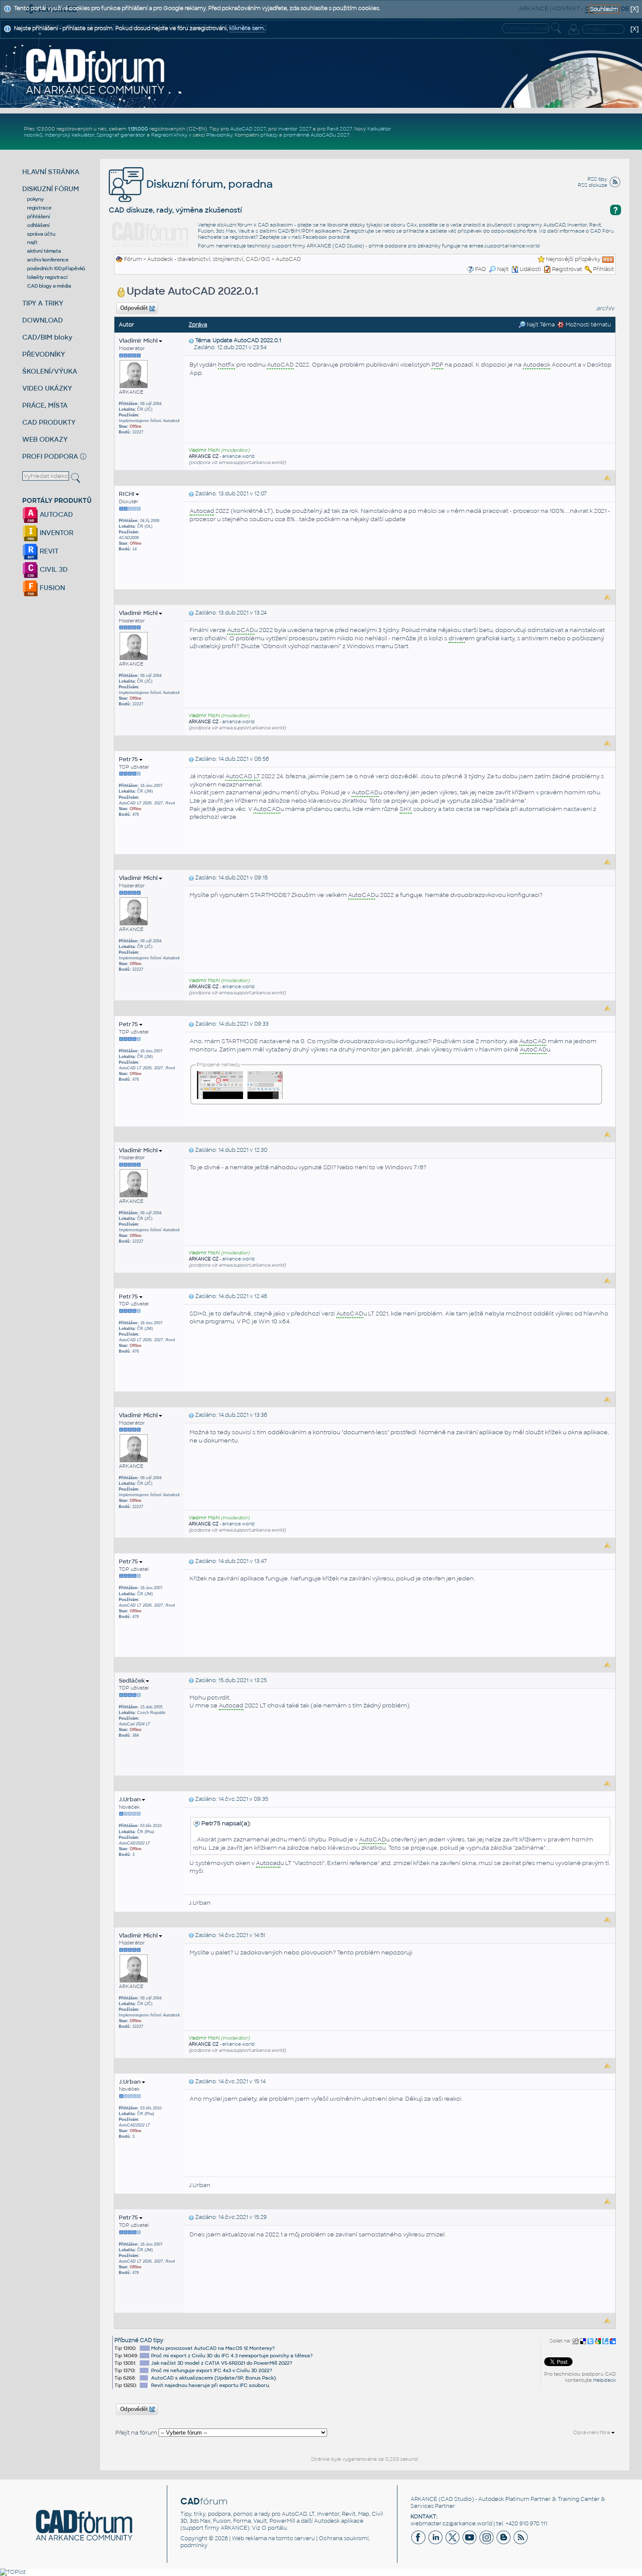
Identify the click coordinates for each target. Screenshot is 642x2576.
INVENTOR (56, 533)
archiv (605, 308)
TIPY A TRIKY (43, 303)
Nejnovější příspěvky (573, 259)
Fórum (133, 259)
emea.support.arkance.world (504, 246)
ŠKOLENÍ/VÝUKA (50, 371)
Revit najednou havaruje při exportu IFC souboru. (211, 2385)
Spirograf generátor (121, 135)
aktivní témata (44, 251)
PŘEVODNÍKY (44, 354)
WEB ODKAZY (45, 439)
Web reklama (249, 2538)
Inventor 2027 (295, 129)
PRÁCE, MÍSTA (45, 405)
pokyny (35, 199)
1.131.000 (138, 129)
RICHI (127, 494)
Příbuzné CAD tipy (139, 2340)
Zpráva (198, 325)
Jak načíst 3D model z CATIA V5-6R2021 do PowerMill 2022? (222, 2363)
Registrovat (567, 269)
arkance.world (238, 456)
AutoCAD (288, 259)
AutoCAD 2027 (248, 129)
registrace (39, 208)
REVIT (48, 551)
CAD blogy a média (49, 286)
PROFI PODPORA (50, 456)
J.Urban (130, 1799)
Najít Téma (540, 325)
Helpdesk (604, 2380)
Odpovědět (134, 308)
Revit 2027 (339, 129)
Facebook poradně (326, 237)
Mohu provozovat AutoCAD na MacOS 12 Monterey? (213, 2348)
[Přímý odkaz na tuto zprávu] (191, 340)
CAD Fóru (602, 231)
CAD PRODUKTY (49, 422)
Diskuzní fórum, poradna (208, 184)
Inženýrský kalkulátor (69, 135)
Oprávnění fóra (592, 2432)
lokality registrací (47, 277)
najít (32, 242)
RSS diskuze (592, 185)
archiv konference (48, 260)
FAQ (481, 269)
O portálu (274, 2528)
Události (530, 269)
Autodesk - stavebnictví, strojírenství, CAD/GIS (209, 259)
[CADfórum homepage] (95, 71)
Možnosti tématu (588, 325)
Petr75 (129, 759)
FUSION (52, 588)
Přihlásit (604, 269)
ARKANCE (424, 2499)
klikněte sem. (247, 28)
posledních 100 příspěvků (56, 268)
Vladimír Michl (139, 341)
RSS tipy (597, 179)
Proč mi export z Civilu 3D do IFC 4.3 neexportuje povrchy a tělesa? (232, 2356)
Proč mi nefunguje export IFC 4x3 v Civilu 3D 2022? (212, 2370)
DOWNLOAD (43, 320)
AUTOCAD (55, 514)
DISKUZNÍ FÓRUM (51, 189)
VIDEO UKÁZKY (47, 388)
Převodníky (219, 135)
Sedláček (132, 1681)
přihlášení (39, 216)
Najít (503, 269)
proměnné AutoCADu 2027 (316, 135)
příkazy (269, 135)
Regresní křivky (169, 135)
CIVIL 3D (53, 569)
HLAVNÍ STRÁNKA (51, 172)
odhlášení (38, 225)
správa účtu (41, 234)
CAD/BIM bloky (47, 337)
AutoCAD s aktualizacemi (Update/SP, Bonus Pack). (214, 2378)
